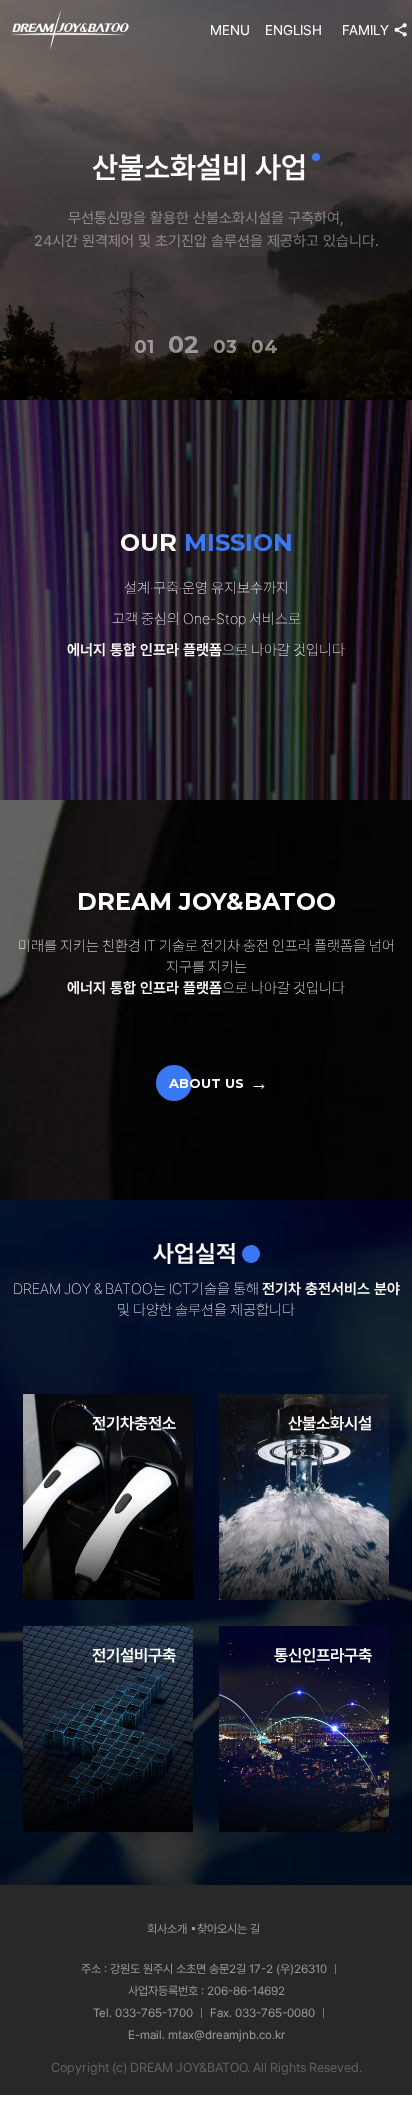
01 (144, 347)
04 (264, 347)
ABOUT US (206, 1083)
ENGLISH (293, 30)
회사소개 (167, 1929)
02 (183, 344)
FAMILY (365, 30)
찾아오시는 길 (228, 1929)
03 (225, 347)
